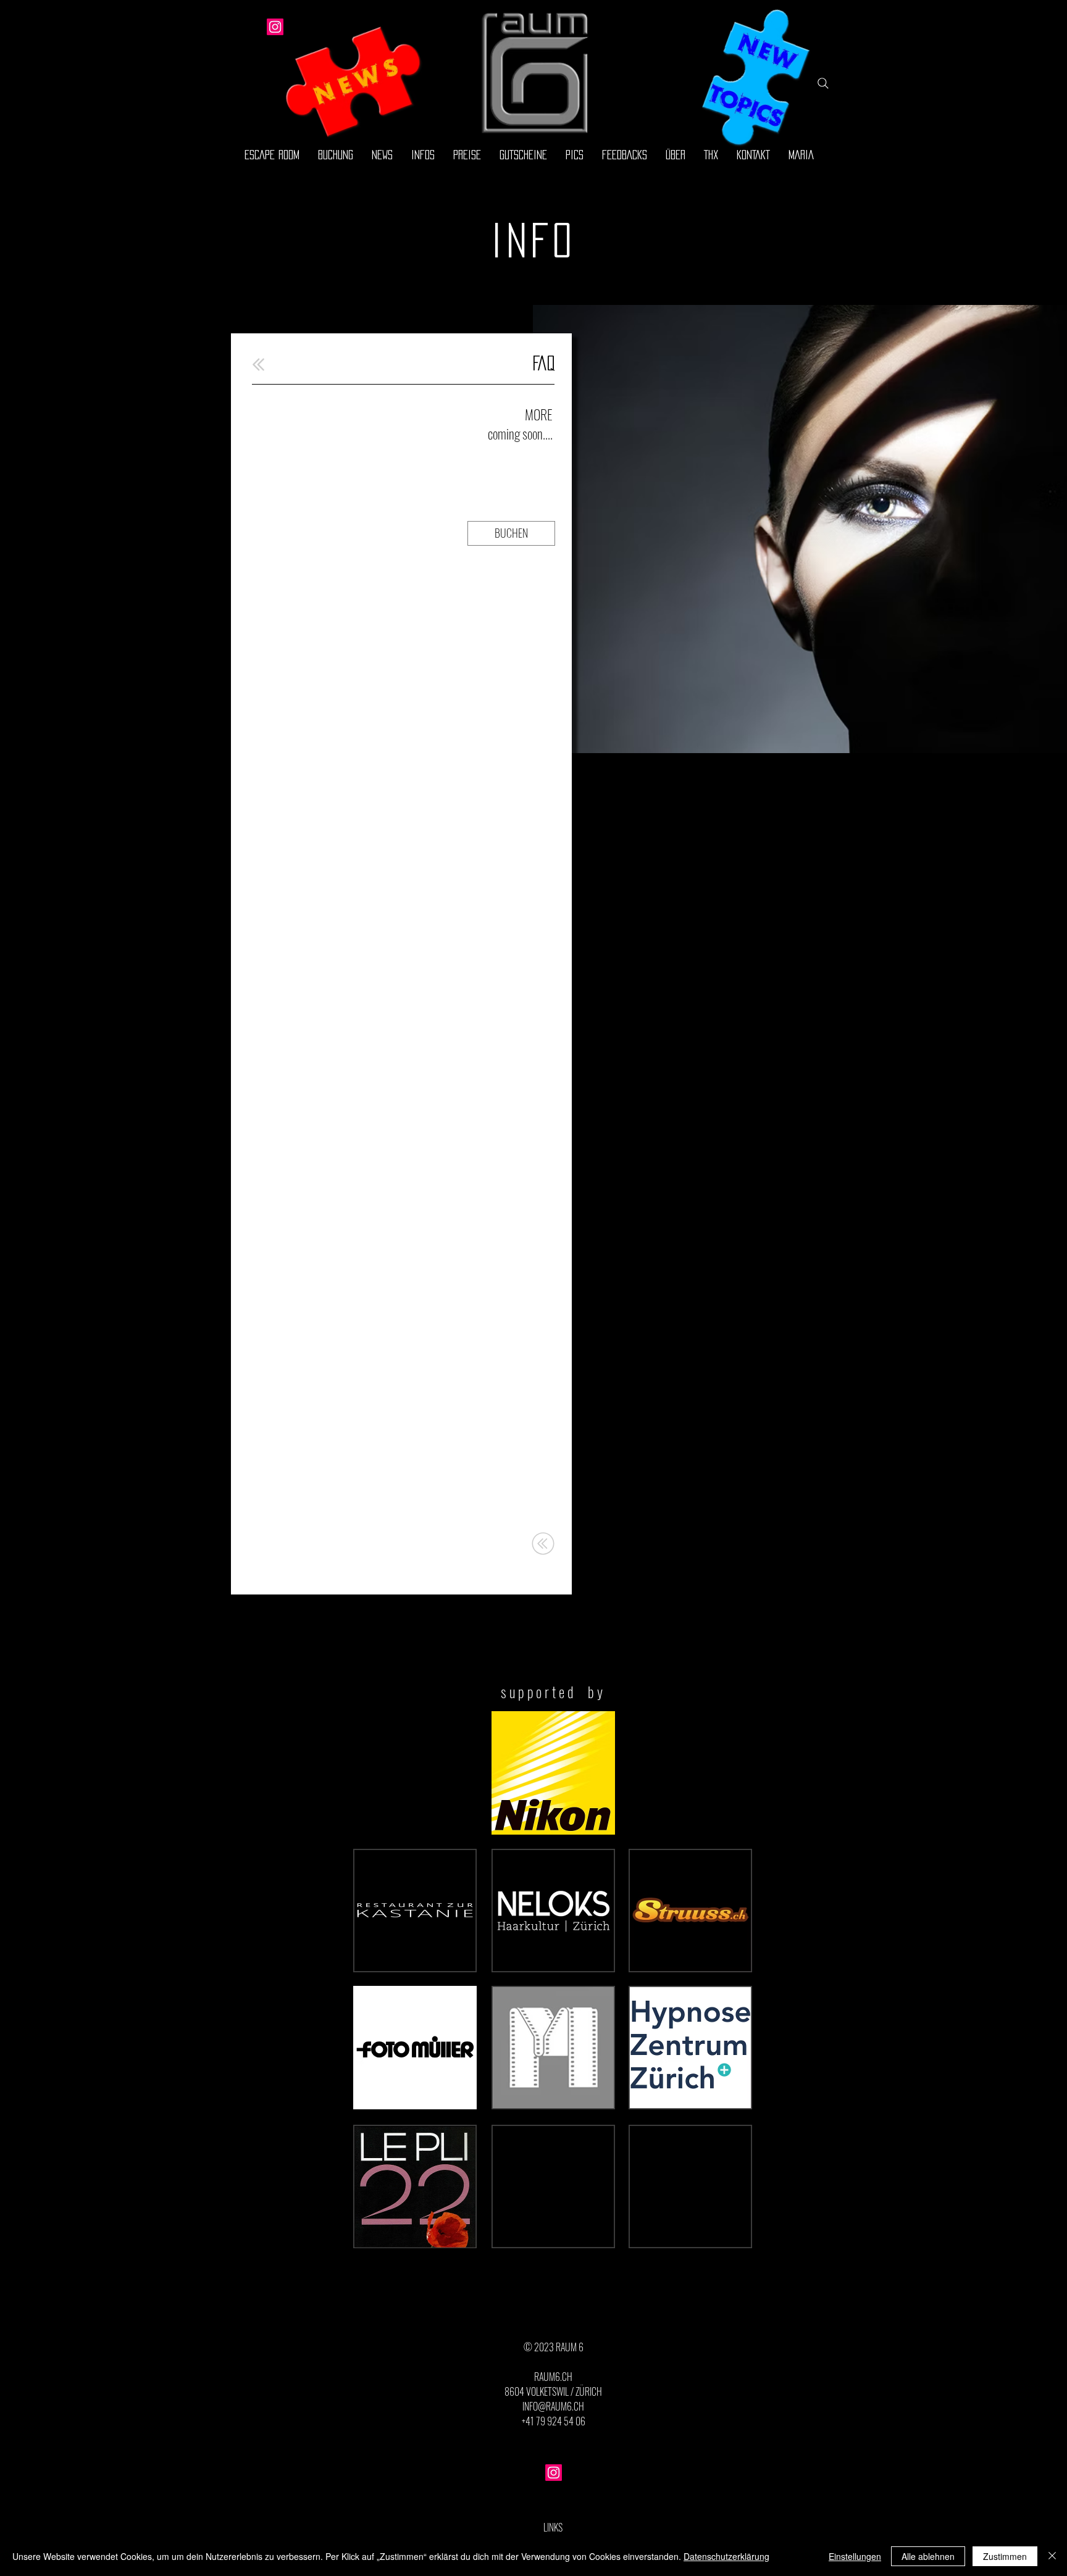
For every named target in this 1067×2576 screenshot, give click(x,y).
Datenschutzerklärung (726, 2556)
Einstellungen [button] (855, 2556)
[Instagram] (275, 27)
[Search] (823, 83)
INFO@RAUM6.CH (553, 2406)
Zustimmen (1005, 2556)
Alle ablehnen (928, 2556)
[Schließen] (1052, 2556)
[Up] (258, 365)
